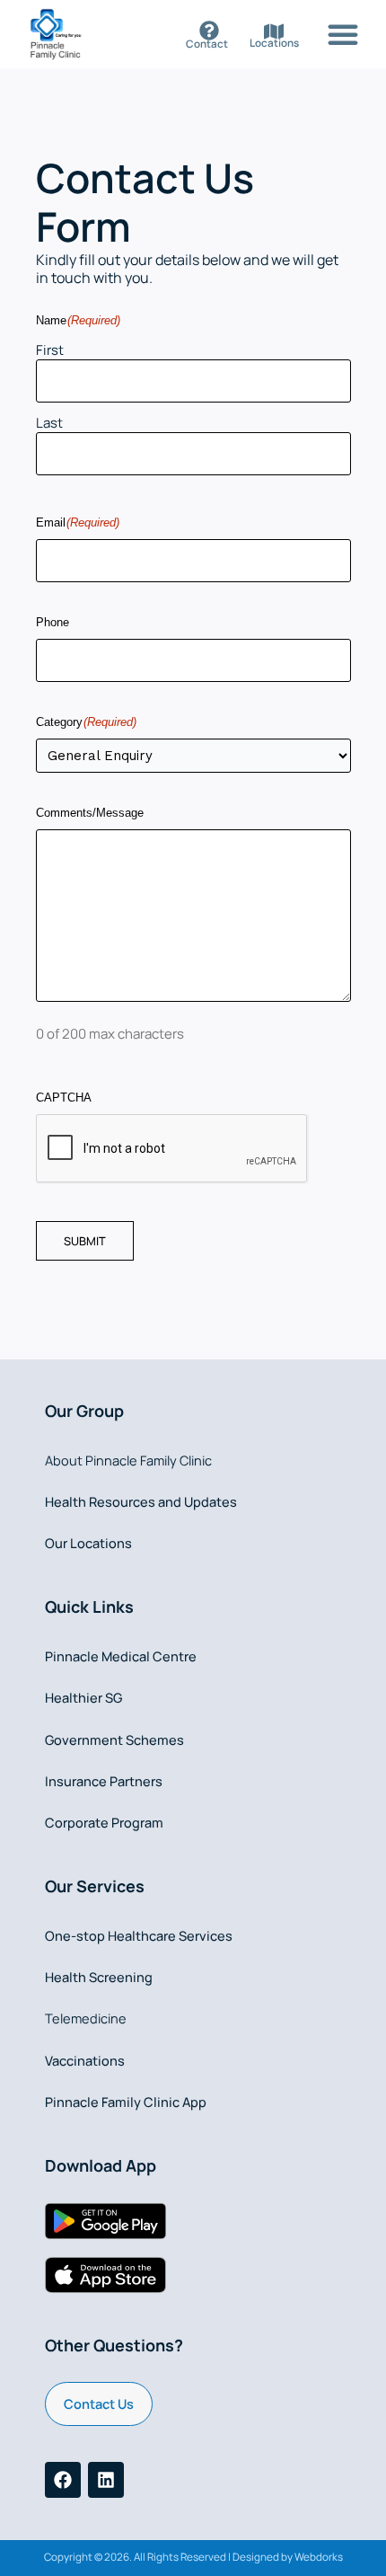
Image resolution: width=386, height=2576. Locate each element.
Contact (207, 44)
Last (49, 423)
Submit (85, 1241)
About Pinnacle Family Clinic (128, 1460)
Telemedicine (86, 2018)
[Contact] (209, 31)
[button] (343, 34)
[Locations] (274, 31)
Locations (274, 43)
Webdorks (319, 2557)
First (50, 350)
